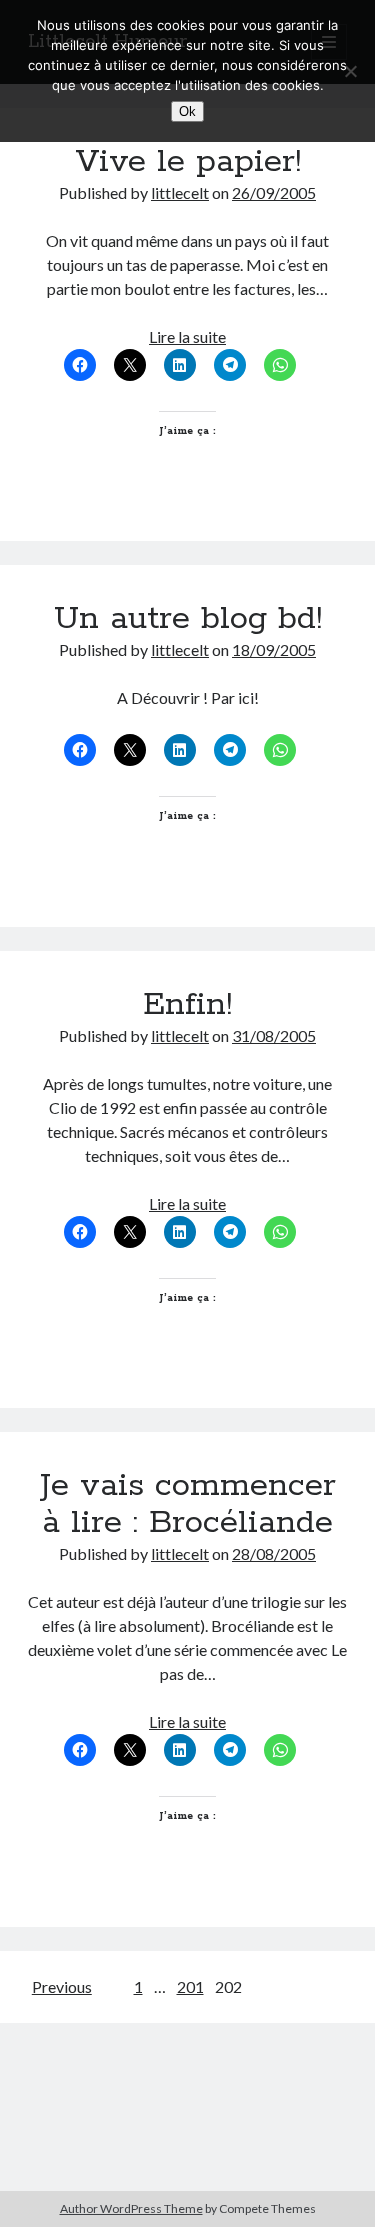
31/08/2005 (274, 1035)
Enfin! (187, 1005)
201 (190, 1986)
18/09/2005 (274, 649)
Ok (187, 111)
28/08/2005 (274, 1553)
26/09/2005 (274, 192)
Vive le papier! (188, 162)
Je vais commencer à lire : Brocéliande (188, 1504)
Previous (62, 1986)
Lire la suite (187, 336)
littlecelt (180, 192)
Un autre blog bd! (188, 619)
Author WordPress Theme (131, 2208)
